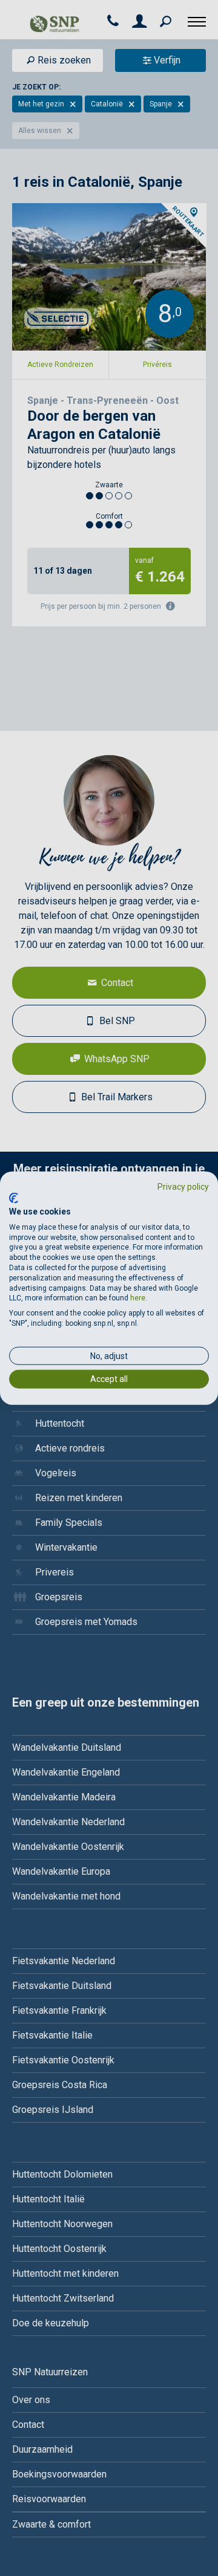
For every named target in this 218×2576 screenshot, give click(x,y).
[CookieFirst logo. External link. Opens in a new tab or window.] (14, 1198)
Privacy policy (183, 1186)
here (138, 1298)
